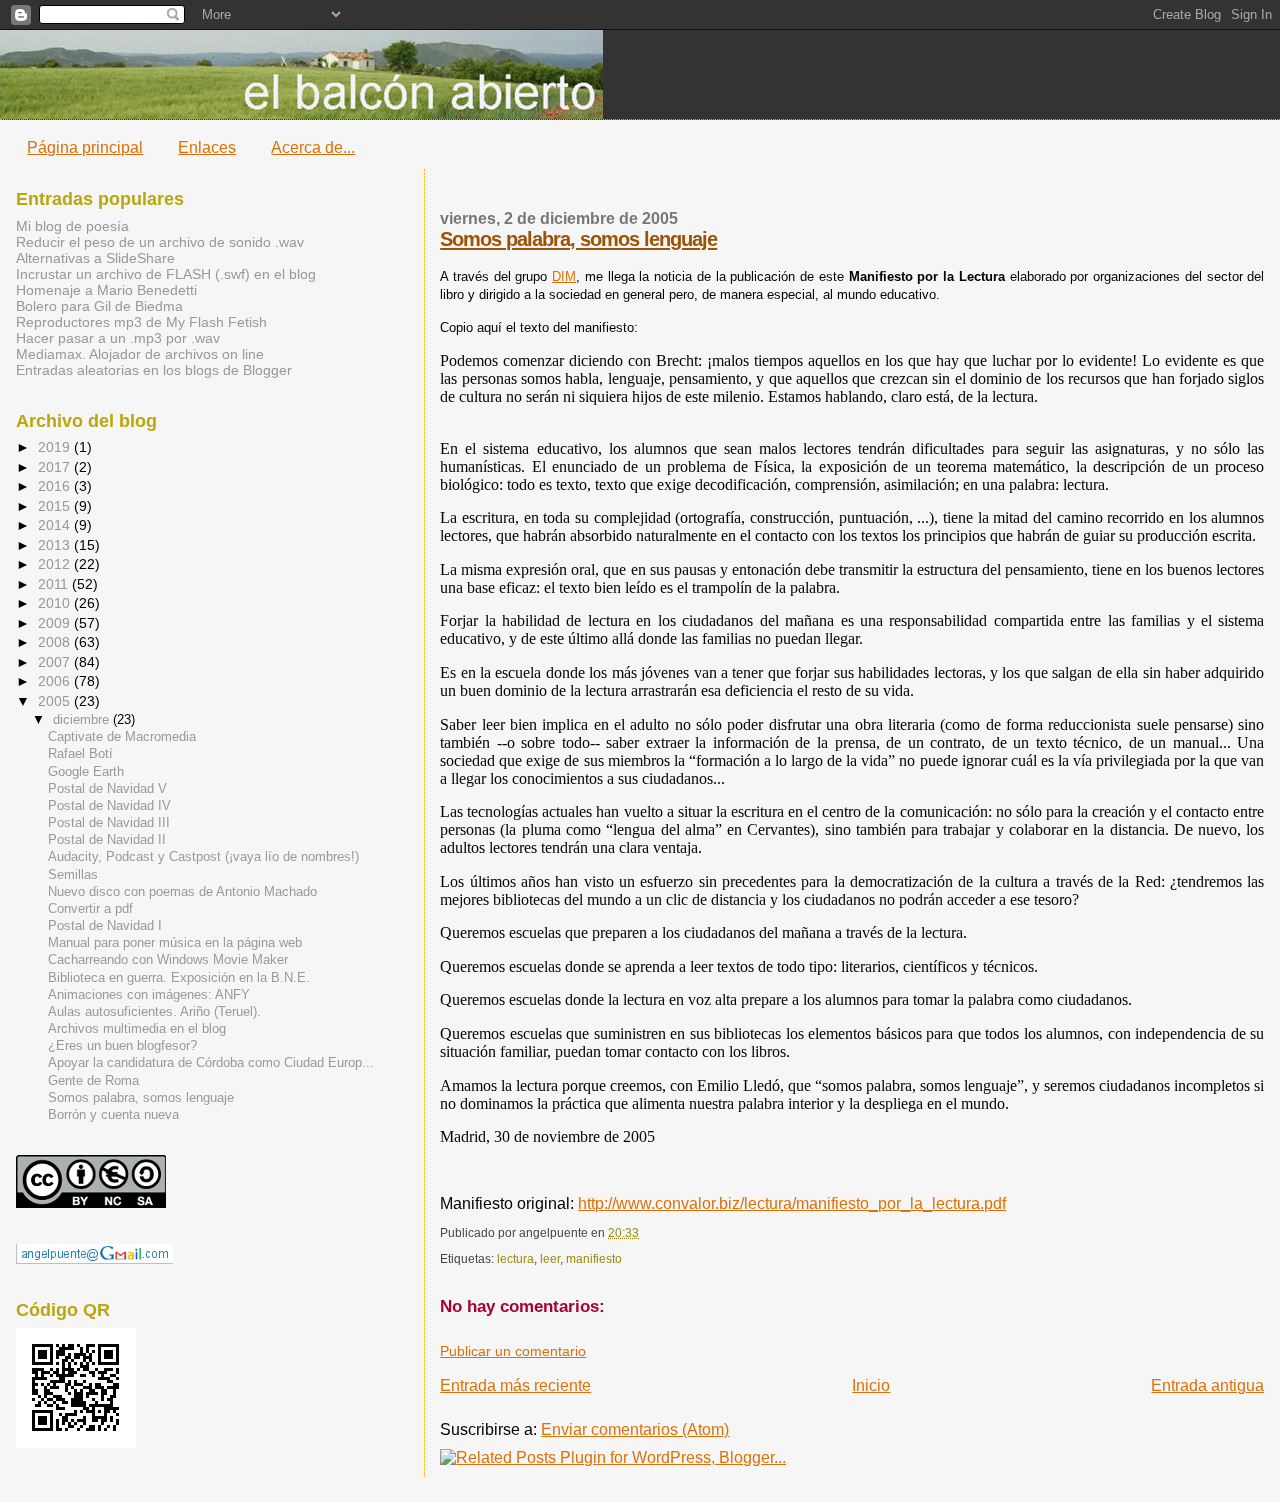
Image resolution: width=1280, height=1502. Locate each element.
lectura (515, 1259)
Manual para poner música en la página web (175, 943)
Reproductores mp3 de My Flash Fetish (141, 322)
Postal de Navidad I (105, 926)
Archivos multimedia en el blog (137, 1029)
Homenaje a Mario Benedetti (106, 290)
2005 (56, 701)
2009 (56, 623)
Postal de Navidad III (109, 823)
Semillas (73, 875)
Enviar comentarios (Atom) (635, 1429)
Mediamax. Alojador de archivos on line (140, 354)
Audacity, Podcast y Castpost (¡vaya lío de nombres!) (203, 857)
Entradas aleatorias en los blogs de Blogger (154, 370)
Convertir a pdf (90, 909)
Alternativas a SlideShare (95, 258)
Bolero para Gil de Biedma (99, 306)
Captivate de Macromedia (122, 737)
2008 (56, 642)
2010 (56, 603)
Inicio (871, 1385)
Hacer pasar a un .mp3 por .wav (118, 338)
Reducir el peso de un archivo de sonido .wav (160, 242)
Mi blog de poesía (72, 226)
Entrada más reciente (515, 1385)
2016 (56, 486)
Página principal (85, 147)
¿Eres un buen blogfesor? (122, 1046)
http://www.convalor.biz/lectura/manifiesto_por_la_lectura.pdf (792, 1203)
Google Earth (86, 772)
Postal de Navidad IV (109, 806)
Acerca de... (313, 147)
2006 (56, 681)
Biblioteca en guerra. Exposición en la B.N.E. (179, 978)
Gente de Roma (93, 1081)
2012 (56, 564)
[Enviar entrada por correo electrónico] (643, 1233)
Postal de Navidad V (107, 789)
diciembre (83, 719)
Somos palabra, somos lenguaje (578, 239)
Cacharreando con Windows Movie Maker (168, 960)
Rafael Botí (80, 754)
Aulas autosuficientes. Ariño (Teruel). (154, 1012)
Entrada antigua (1207, 1385)
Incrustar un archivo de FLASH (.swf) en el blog (166, 274)
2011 (55, 584)
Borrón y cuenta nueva (113, 1115)
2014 (56, 525)
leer (550, 1259)
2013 (56, 545)
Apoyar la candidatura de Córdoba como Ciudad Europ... (211, 1063)
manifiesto (594, 1259)
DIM (564, 276)
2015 (56, 506)
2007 (56, 662)
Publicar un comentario (513, 1351)
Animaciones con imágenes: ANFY (149, 995)
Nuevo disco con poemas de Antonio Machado (182, 892)
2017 (56, 467)
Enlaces (207, 147)
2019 (56, 447)
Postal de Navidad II (107, 840)
